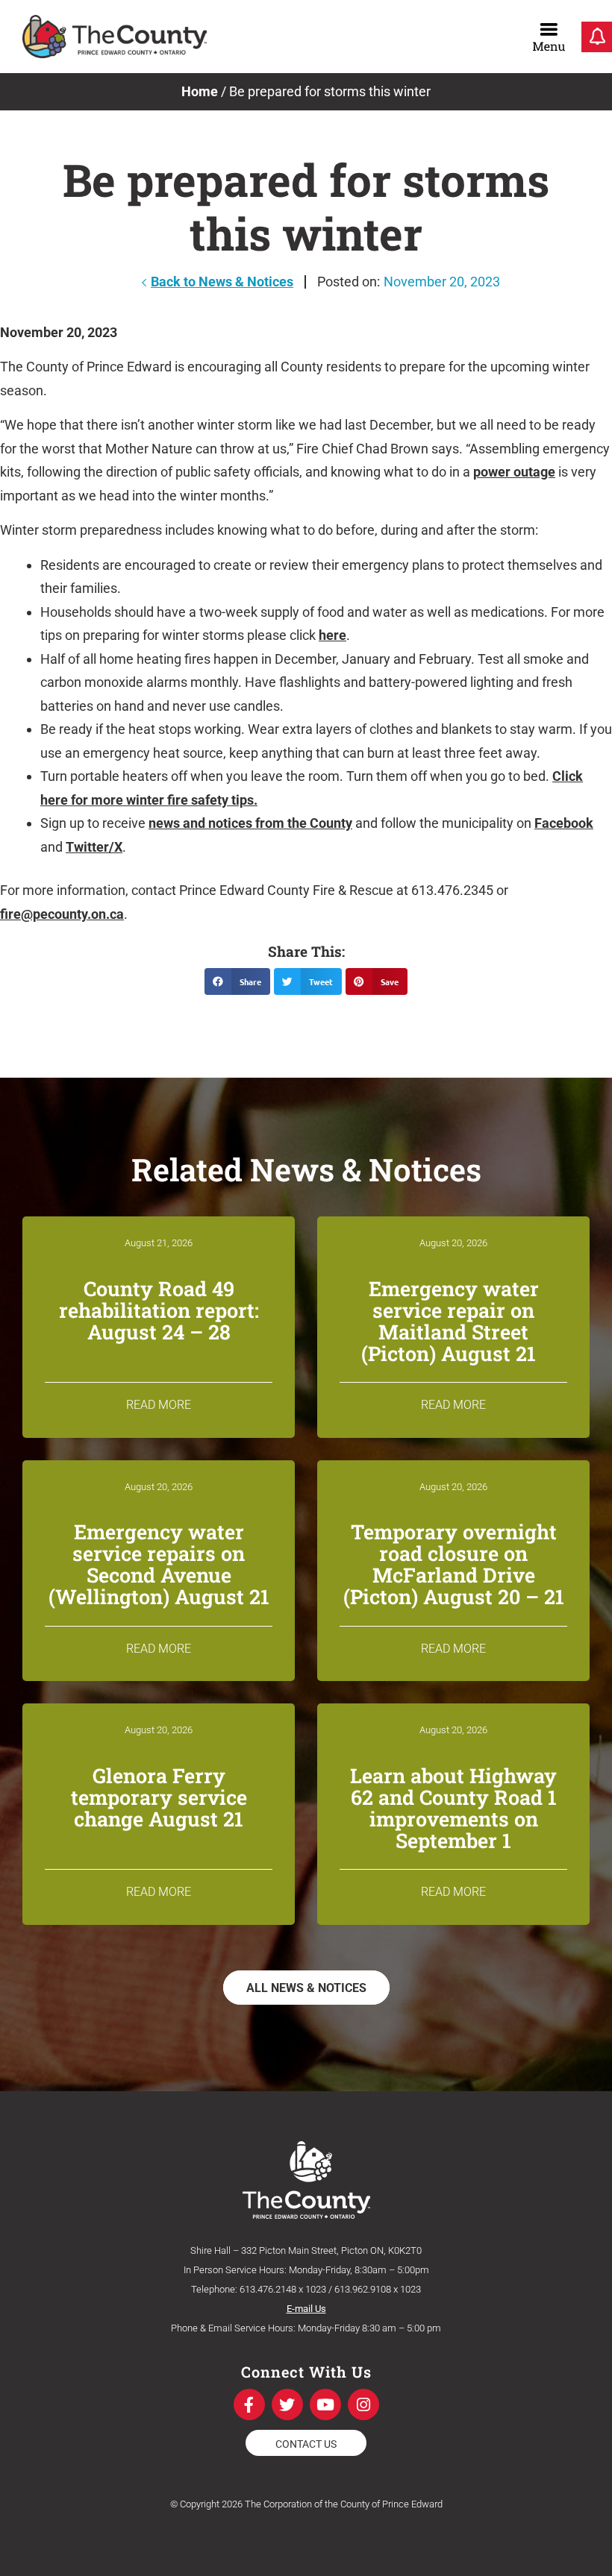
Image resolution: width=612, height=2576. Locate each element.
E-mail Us (306, 2309)
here (332, 635)
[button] (237, 981)
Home (200, 91)
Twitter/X (94, 847)
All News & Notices (306, 1988)
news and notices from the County (250, 823)
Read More (159, 1405)
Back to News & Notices (222, 282)
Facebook (564, 823)
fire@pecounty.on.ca (62, 914)
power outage (514, 472)
